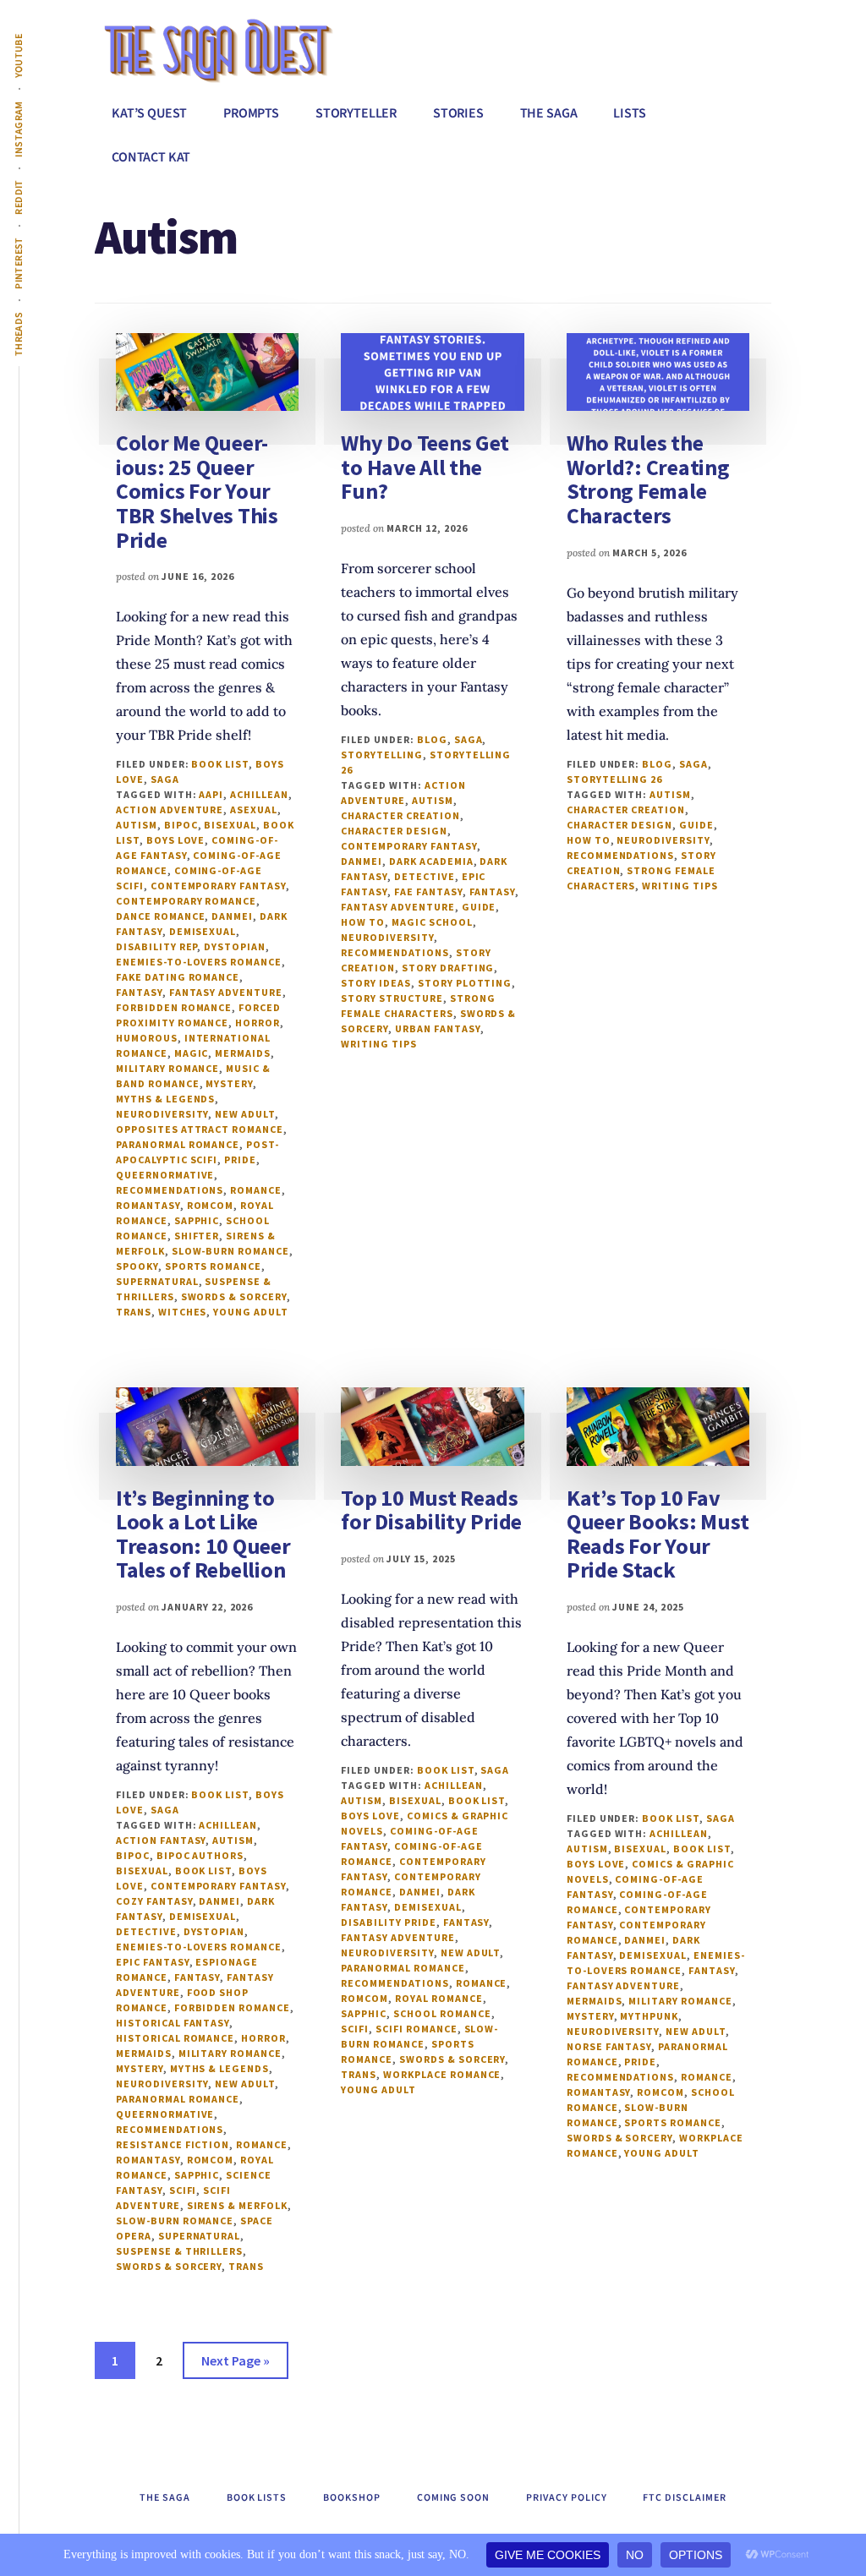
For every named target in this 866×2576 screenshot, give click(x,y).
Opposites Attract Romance (200, 1129)
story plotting (465, 983)
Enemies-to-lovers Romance (199, 962)
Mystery (229, 1083)
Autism (137, 825)
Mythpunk (649, 2016)
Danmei (232, 916)
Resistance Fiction (173, 2144)
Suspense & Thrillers (179, 2251)
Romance (256, 1190)
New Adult (245, 1114)
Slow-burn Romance (230, 1251)
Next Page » (235, 2365)
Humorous (147, 1038)
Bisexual (230, 825)
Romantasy (148, 1205)
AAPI (211, 794)
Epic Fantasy (153, 1962)
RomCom (211, 1205)
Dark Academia (431, 861)
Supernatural (157, 1281)
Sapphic (197, 1220)
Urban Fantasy (437, 1028)
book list (204, 1870)
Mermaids (243, 1053)
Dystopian (235, 946)
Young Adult (251, 1312)
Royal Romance (438, 1998)
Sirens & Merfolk (237, 2205)
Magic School (432, 922)
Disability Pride (388, 1922)
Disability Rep (156, 946)
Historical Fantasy (173, 2023)
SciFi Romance (416, 2029)
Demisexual (203, 931)
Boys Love (176, 840)
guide (479, 907)
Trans (134, 1312)
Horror (258, 1023)
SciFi (183, 2190)
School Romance (442, 2013)
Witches (183, 1312)
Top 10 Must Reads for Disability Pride (431, 1510)
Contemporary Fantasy (218, 886)
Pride (240, 1159)
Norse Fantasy (609, 2046)
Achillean (259, 794)
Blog (432, 739)
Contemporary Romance (186, 901)
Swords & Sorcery (234, 1296)
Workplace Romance (442, 2074)
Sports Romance (213, 1266)
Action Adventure (170, 809)
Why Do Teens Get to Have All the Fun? (425, 467)
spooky (137, 1266)
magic (192, 1053)
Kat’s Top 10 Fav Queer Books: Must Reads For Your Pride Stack (658, 1534)
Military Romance (167, 1068)
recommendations (170, 1190)
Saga (165, 779)
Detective (425, 876)
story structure (392, 998)
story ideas (376, 983)
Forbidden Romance (174, 1007)
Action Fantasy (161, 1840)
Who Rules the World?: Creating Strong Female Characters (648, 479)
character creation (400, 815)
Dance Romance (160, 916)
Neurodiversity (162, 1114)
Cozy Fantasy (154, 1901)
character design (394, 831)
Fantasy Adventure (226, 992)
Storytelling (382, 755)
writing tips (379, 1044)
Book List (220, 764)
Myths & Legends (165, 1099)
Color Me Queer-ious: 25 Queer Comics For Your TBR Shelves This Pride (197, 491)
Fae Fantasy (428, 891)
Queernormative (165, 1175)
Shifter (197, 1236)
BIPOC (181, 825)
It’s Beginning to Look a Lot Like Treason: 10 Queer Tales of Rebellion (203, 1534)
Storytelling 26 (614, 779)
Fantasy (139, 992)
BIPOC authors (200, 1855)
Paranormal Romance (178, 1144)
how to (363, 922)
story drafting (448, 968)
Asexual (254, 809)
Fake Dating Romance (178, 977)
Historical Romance (175, 2038)
